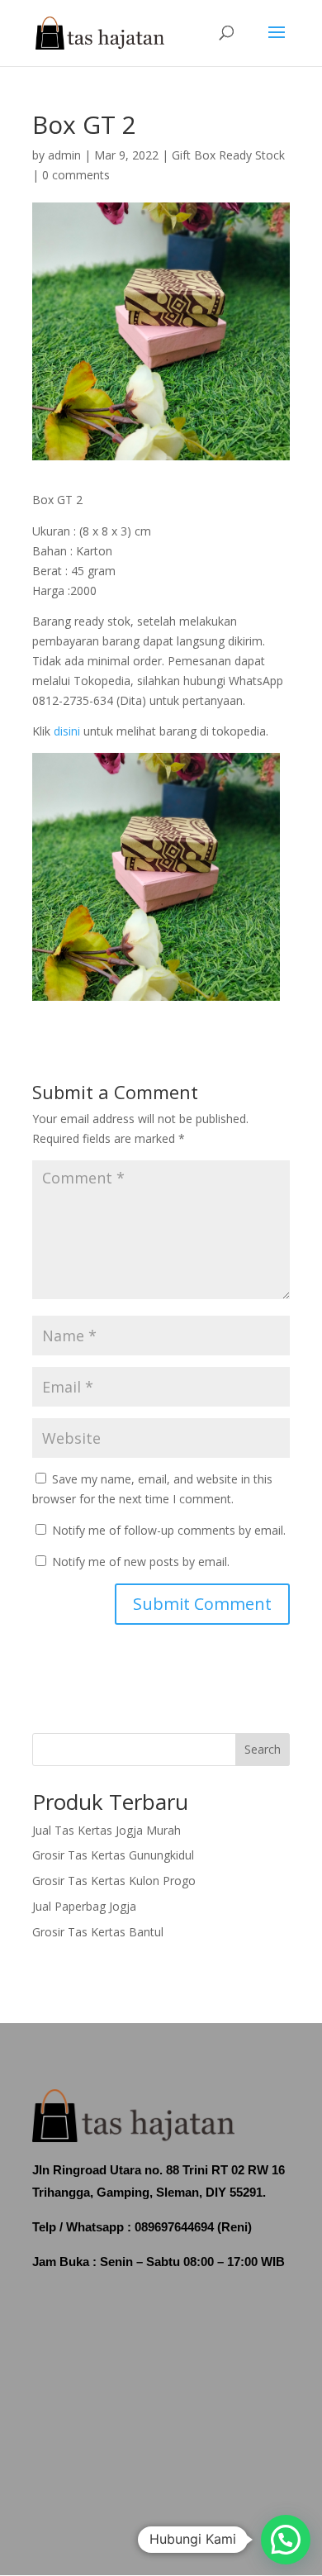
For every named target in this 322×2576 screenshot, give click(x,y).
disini (67, 731)
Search (263, 1749)
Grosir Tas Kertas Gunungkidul (113, 1855)
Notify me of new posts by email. (141, 1562)
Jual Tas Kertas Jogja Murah (107, 1830)
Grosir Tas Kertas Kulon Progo (114, 1881)
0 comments (76, 175)
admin (64, 155)
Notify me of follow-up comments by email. (169, 1530)
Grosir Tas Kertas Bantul (98, 1932)
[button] (286, 2540)
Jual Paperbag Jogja (84, 1906)
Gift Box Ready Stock (228, 155)
